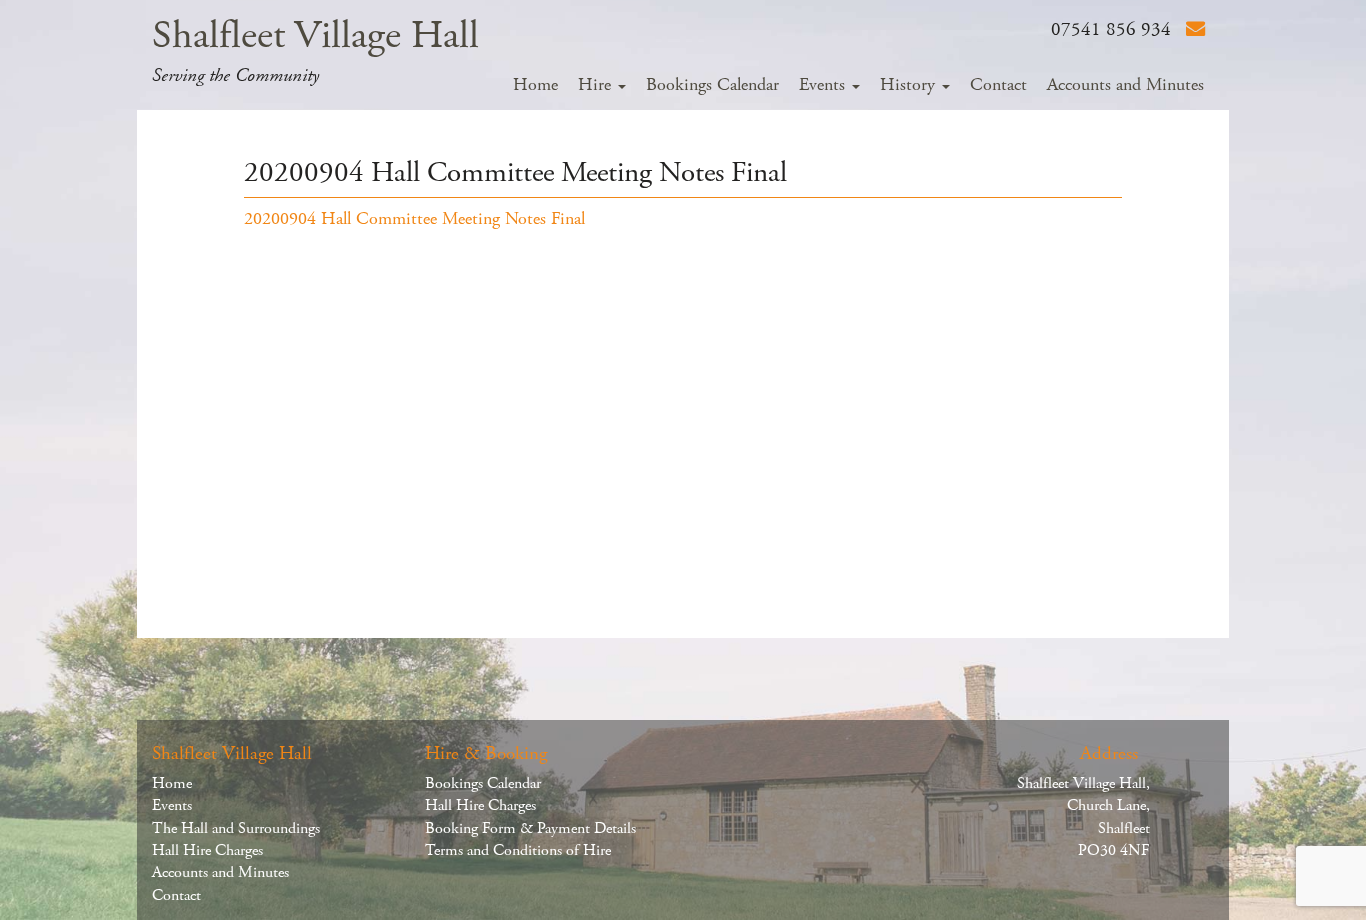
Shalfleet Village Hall (315, 35)
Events (824, 85)
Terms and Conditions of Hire (518, 850)
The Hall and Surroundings (236, 828)
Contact (998, 85)
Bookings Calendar (712, 85)
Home (535, 85)
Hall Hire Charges (207, 850)
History (910, 85)
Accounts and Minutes (1125, 85)
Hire (597, 85)
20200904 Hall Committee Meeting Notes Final (414, 219)
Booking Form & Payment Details (530, 828)
